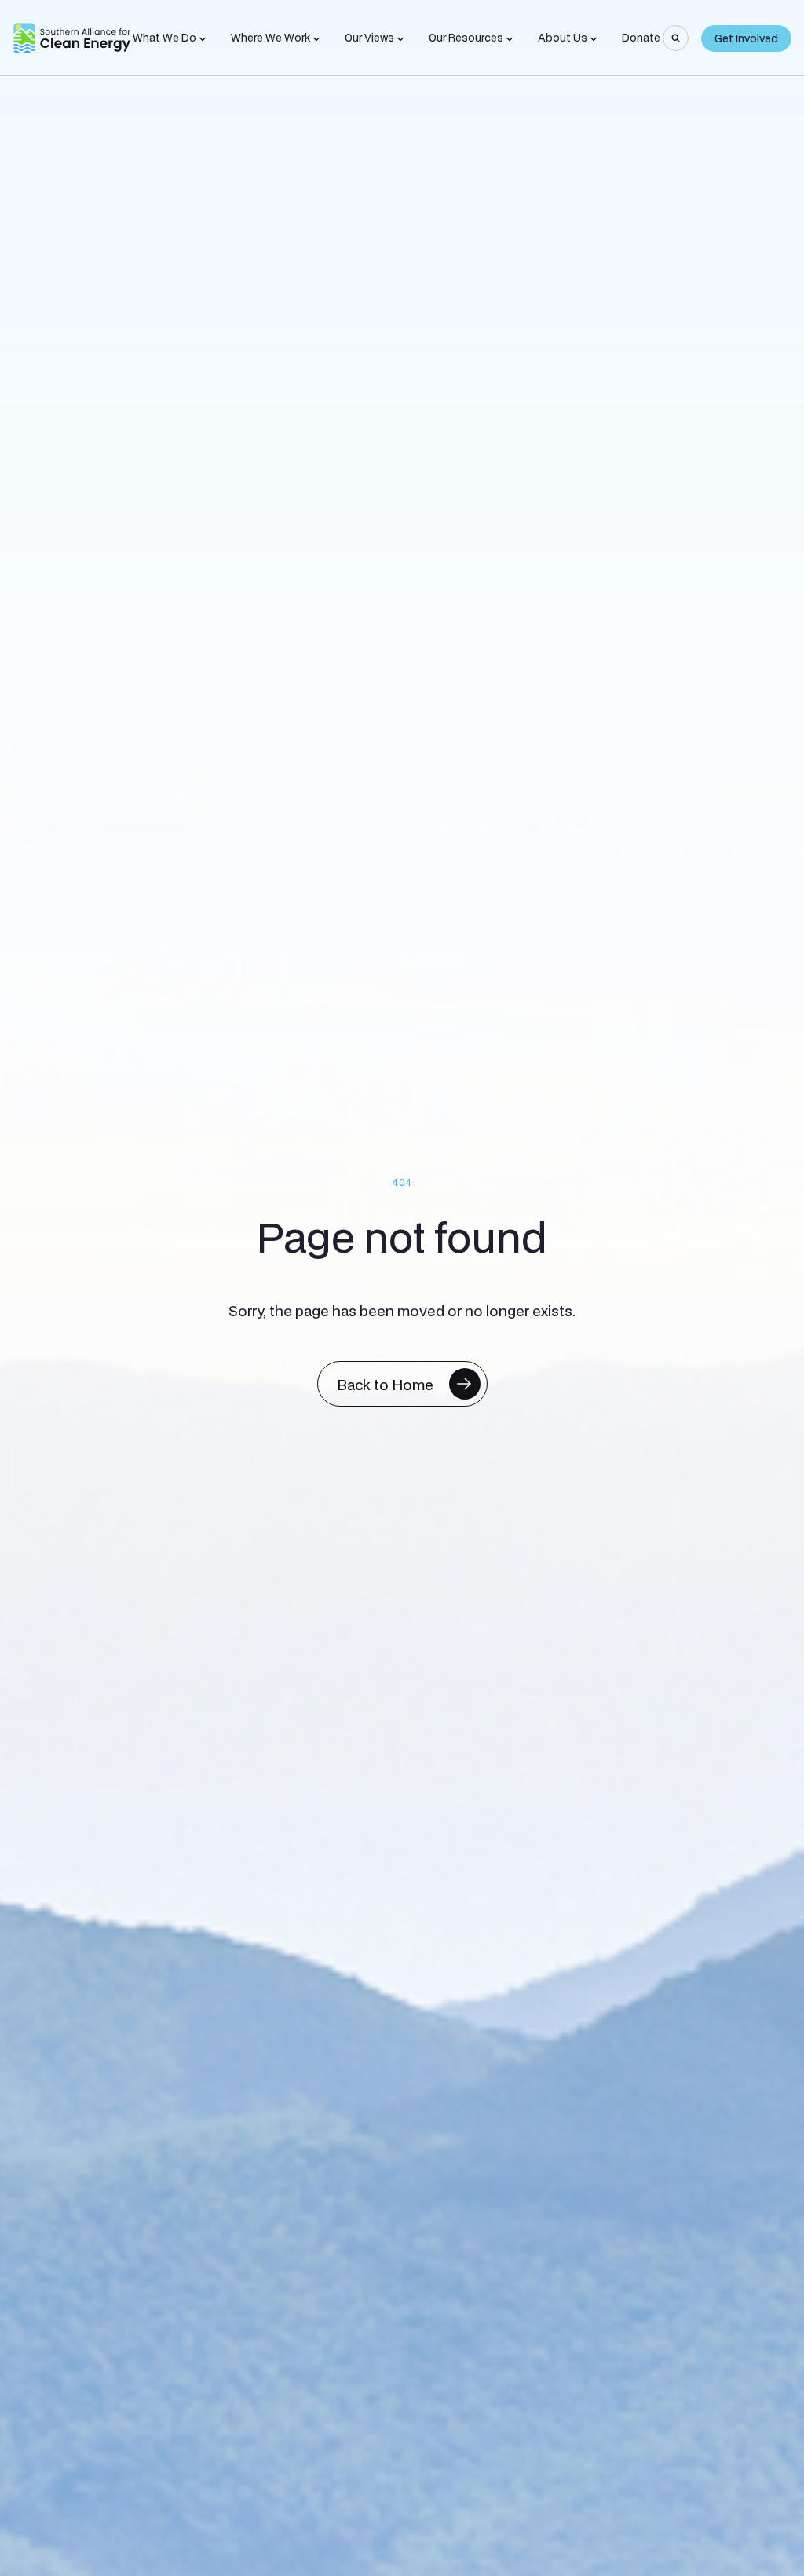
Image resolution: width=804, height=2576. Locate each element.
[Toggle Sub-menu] (203, 39)
